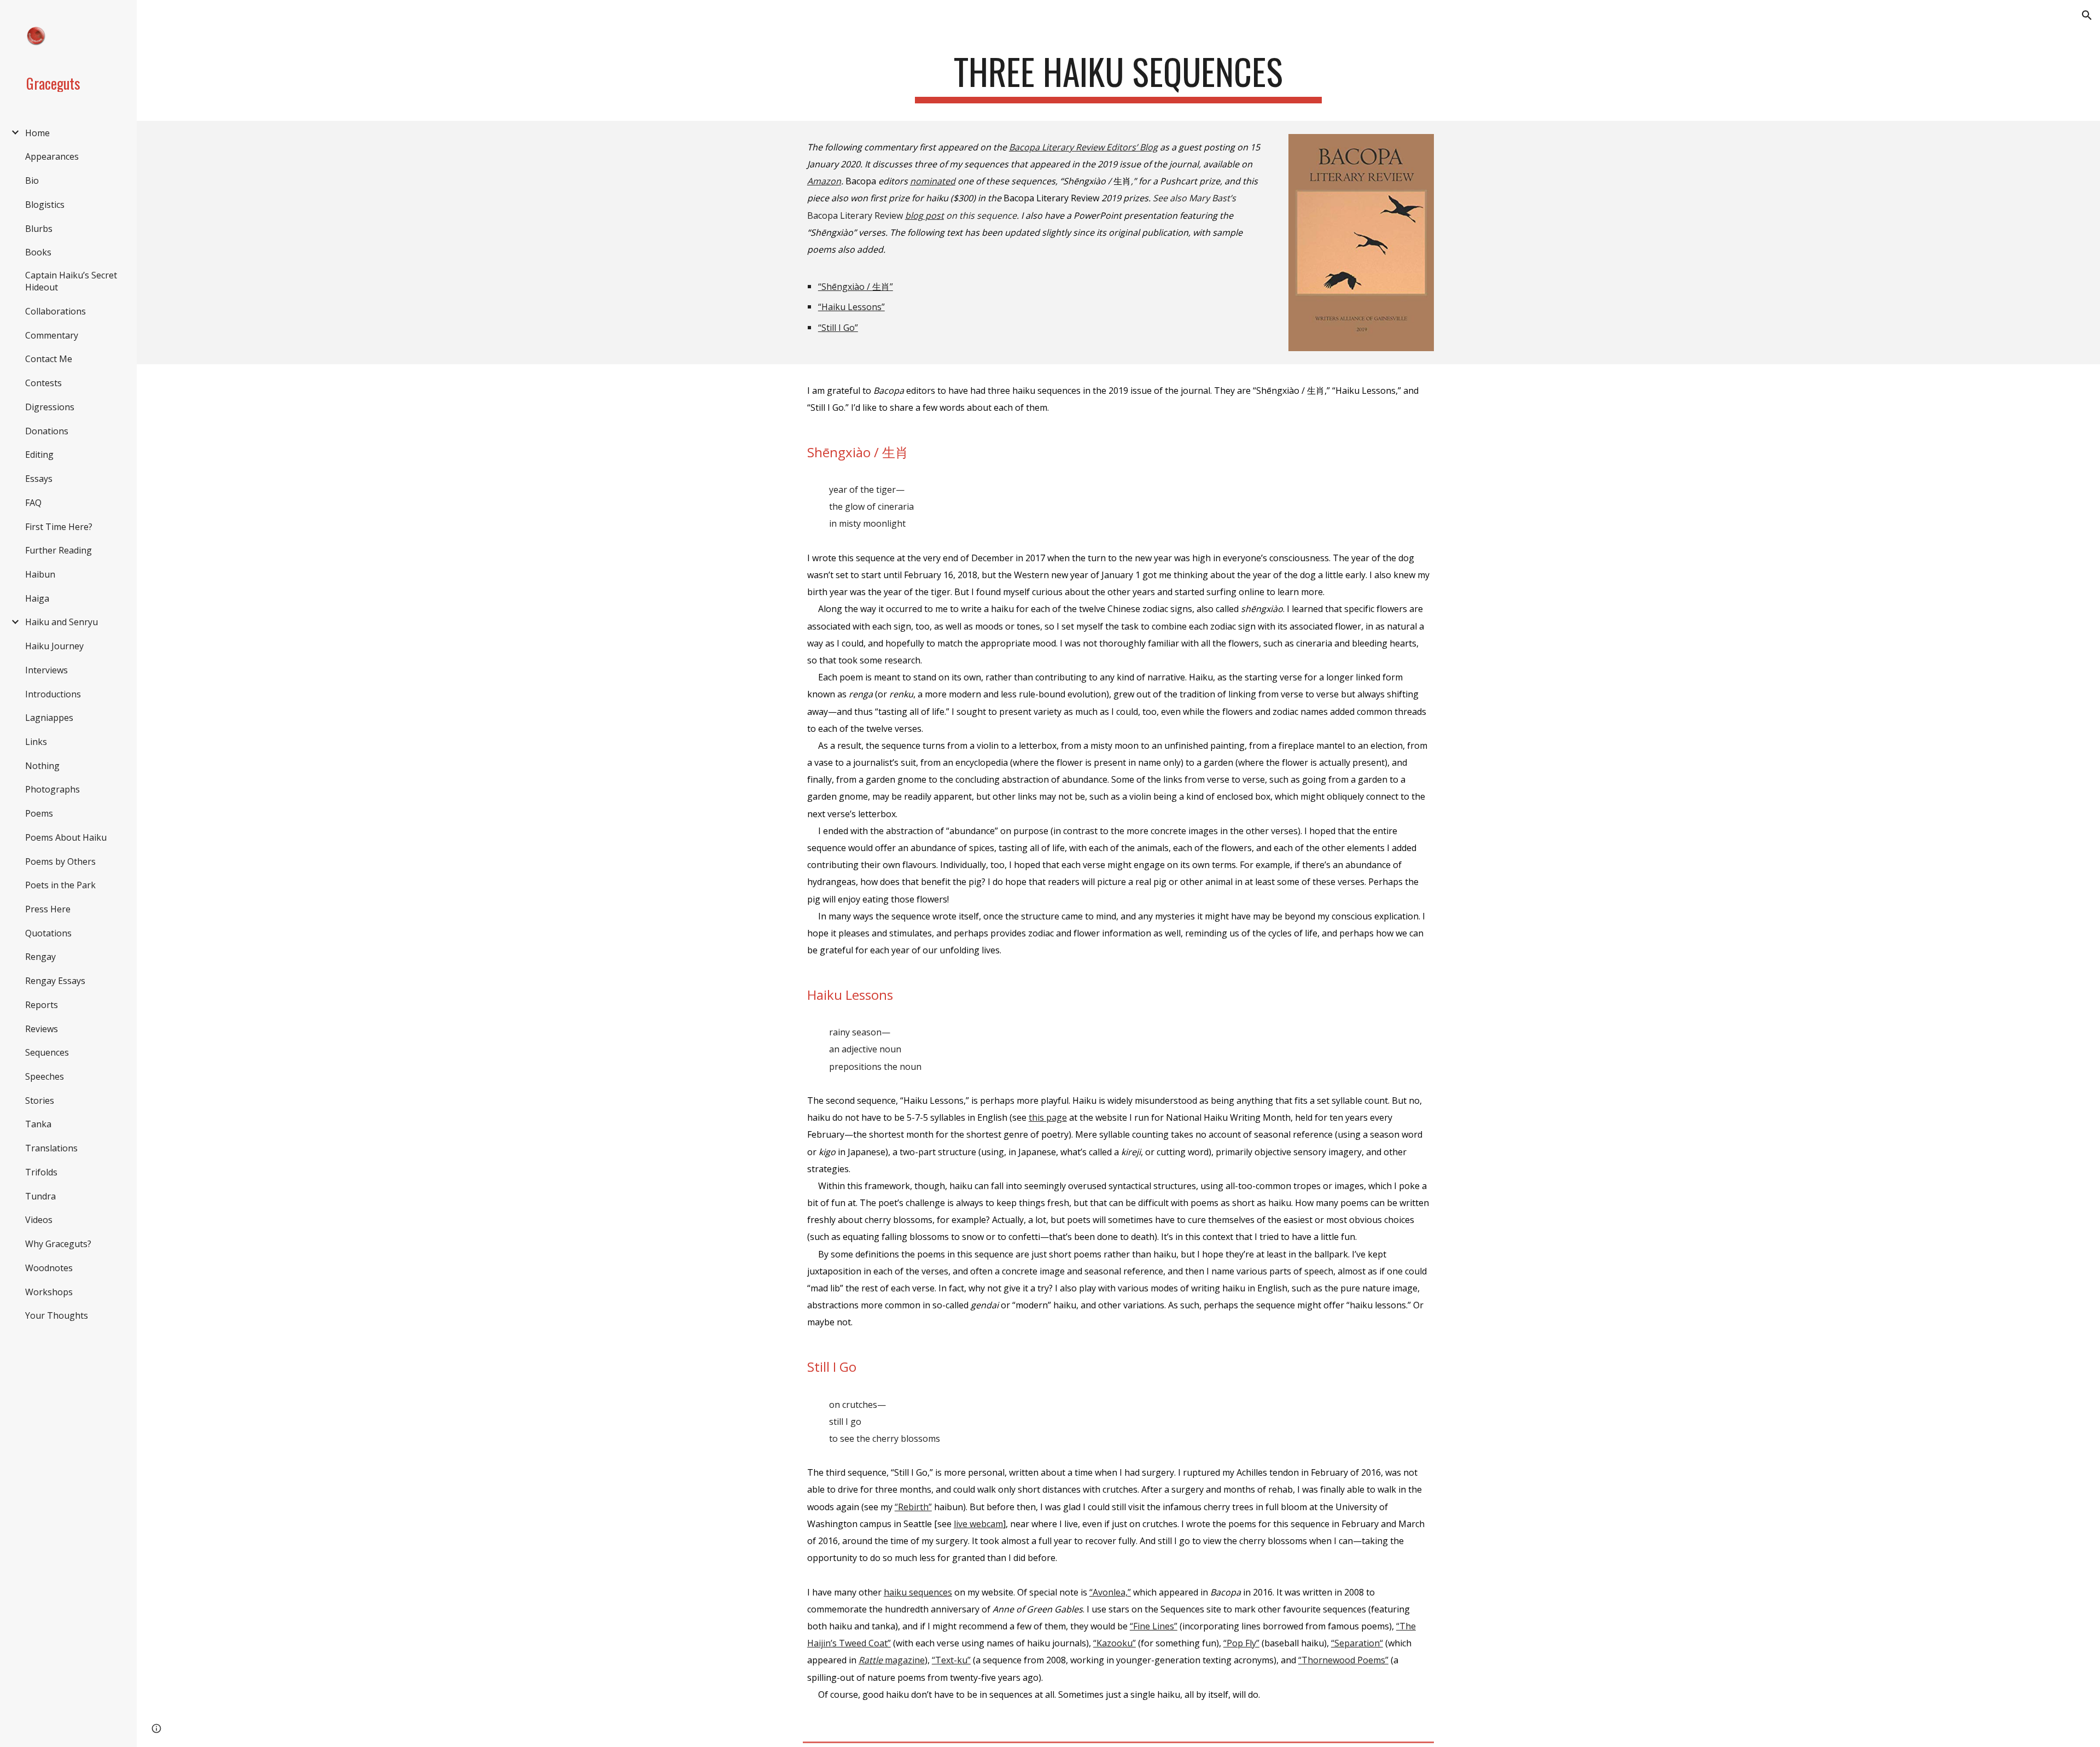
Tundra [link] (40, 1196)
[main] (1118, 77)
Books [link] (38, 252)
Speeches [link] (45, 1076)
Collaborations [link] (56, 311)
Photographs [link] (52, 789)
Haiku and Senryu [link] (62, 622)
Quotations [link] (48, 933)
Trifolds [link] (41, 1172)
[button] (2087, 15)
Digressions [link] (50, 407)
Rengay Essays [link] (55, 981)
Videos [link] (39, 1220)
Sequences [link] (47, 1052)
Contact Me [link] (49, 359)
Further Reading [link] (59, 550)
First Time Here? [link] (59, 527)
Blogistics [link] (45, 205)
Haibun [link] (40, 574)
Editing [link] (39, 455)
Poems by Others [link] (60, 861)
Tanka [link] (38, 1124)
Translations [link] (51, 1148)
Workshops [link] (49, 1292)
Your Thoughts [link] (57, 1315)
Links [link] (36, 742)
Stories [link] (40, 1100)
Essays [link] (39, 479)
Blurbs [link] (39, 229)
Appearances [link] (52, 156)
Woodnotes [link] (49, 1268)
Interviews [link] (46, 670)
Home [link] (37, 133)
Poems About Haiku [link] (66, 837)
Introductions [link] (53, 694)
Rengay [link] (40, 957)
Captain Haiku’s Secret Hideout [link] (71, 281)
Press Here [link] (48, 909)
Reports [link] (42, 1005)
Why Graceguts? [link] (58, 1244)
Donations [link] (47, 431)
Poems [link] (39, 813)
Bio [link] (32, 180)
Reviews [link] (42, 1029)
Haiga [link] (37, 598)
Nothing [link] (42, 766)
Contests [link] (43, 383)
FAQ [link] (33, 503)
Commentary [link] (52, 335)
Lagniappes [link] (49, 718)
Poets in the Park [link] (60, 885)
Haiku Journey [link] (54, 646)
